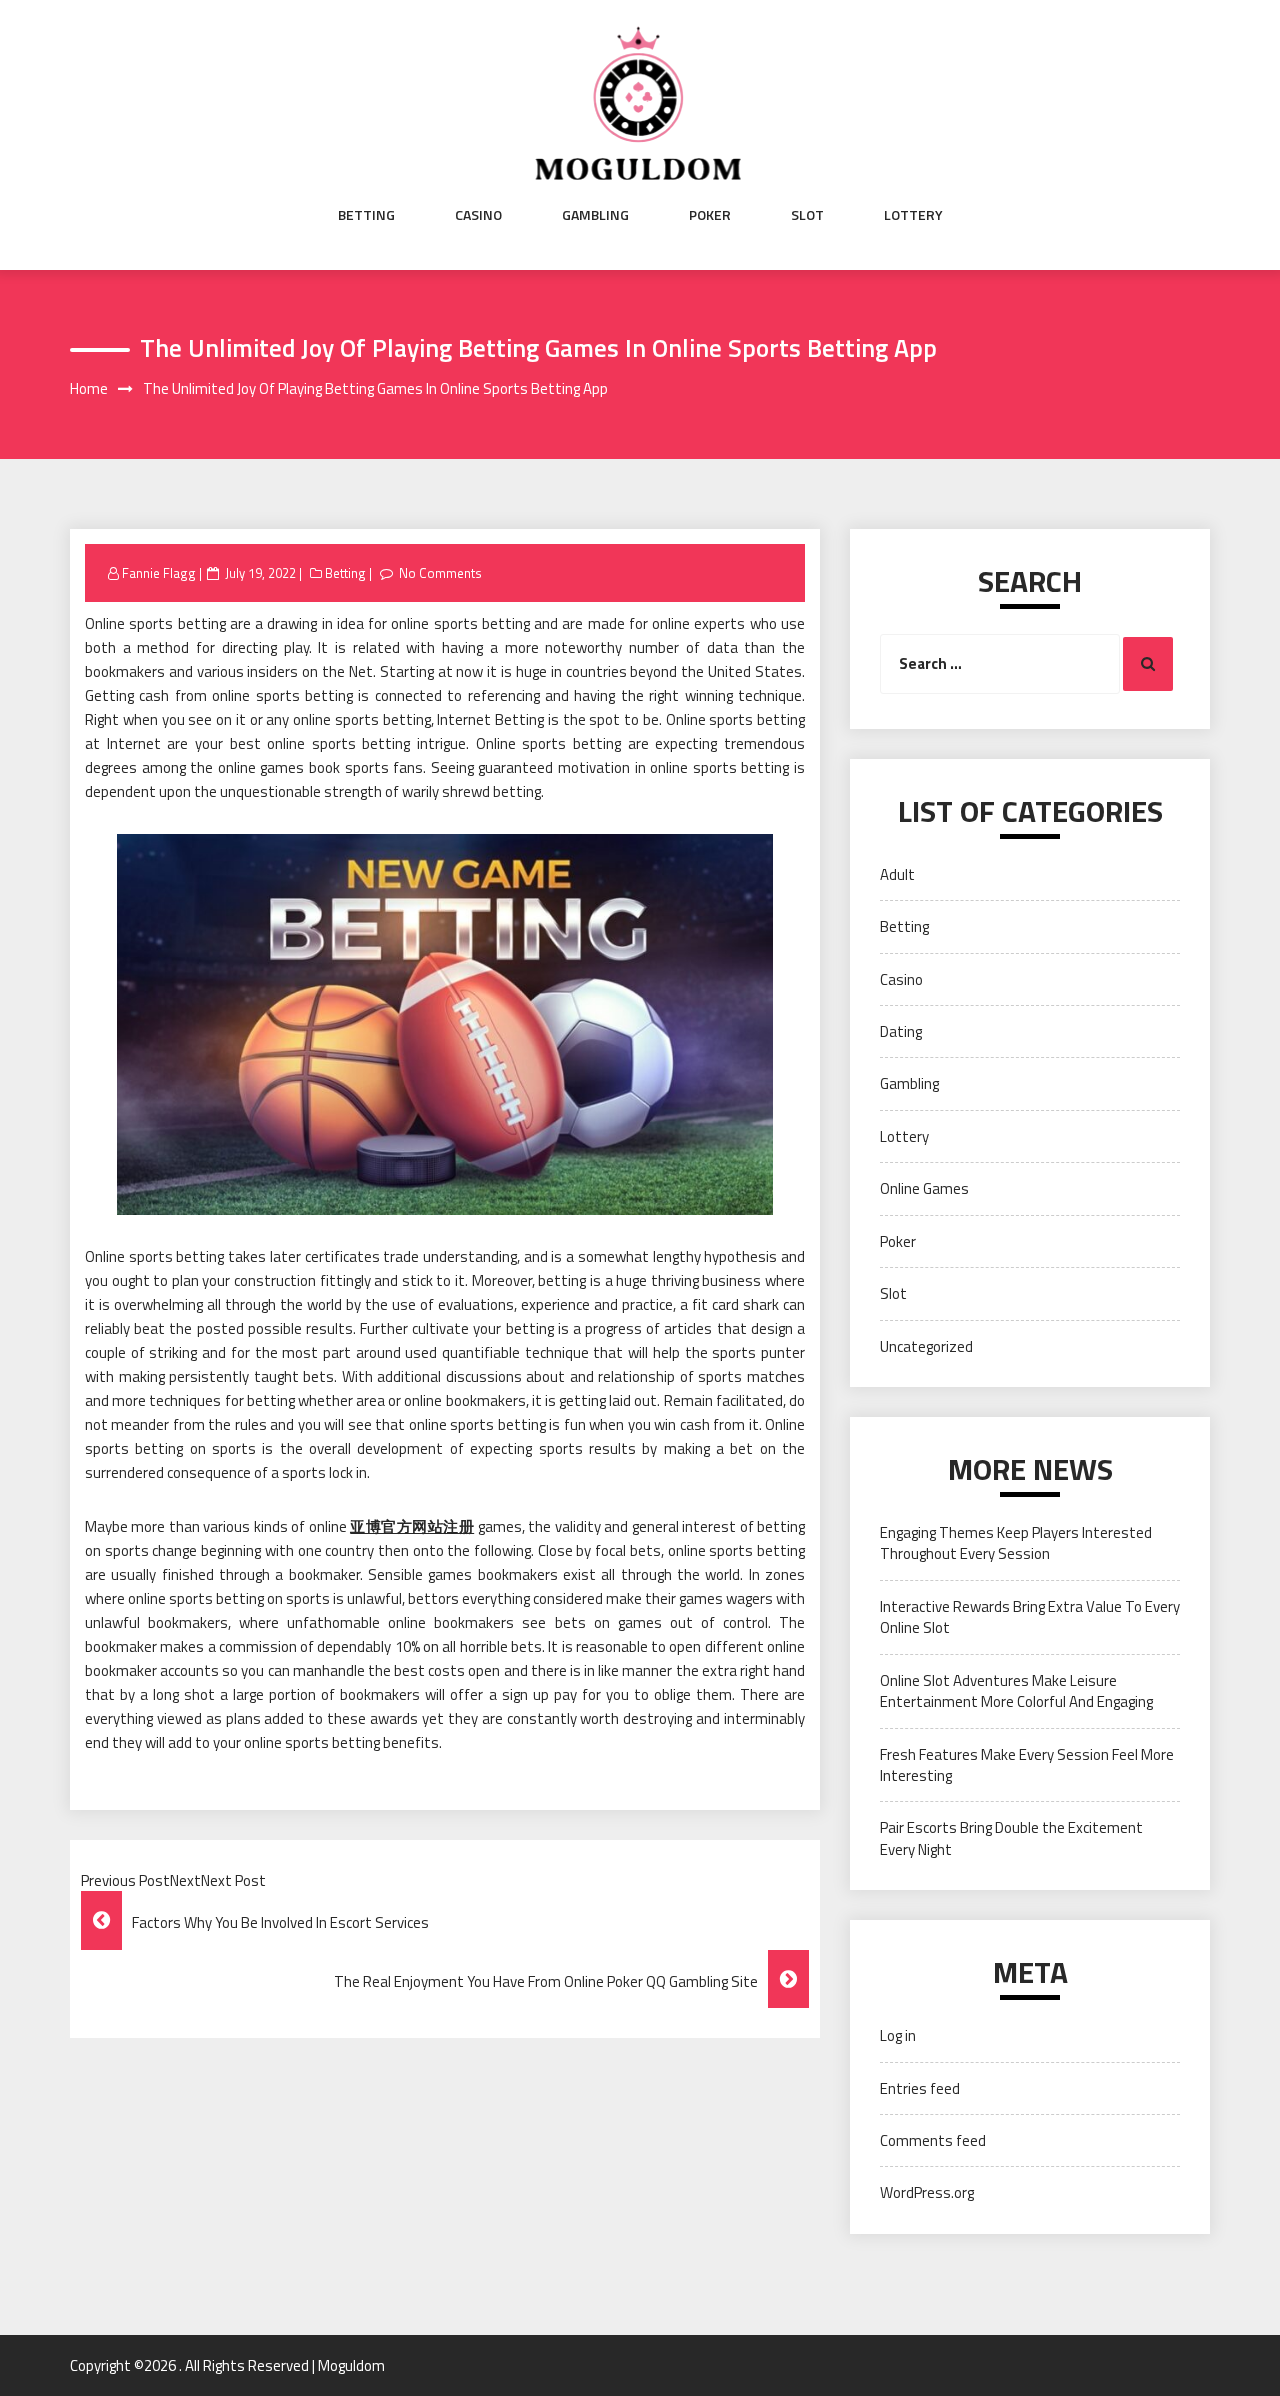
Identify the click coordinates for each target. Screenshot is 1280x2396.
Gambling (595, 215)
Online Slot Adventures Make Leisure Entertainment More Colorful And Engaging (1016, 1691)
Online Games (924, 1188)
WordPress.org (927, 2192)
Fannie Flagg (159, 573)
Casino (478, 215)
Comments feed (933, 2140)
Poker (710, 215)
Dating (901, 1031)
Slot (807, 215)
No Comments (440, 573)
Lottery (913, 215)
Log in (898, 2035)
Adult (897, 874)
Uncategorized (926, 1346)
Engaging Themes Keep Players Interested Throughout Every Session (1016, 1543)
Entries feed (920, 2088)
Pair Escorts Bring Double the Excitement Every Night (1011, 1838)
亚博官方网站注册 (412, 1526)
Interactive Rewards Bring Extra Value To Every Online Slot (1030, 1617)
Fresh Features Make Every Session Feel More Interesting (1027, 1765)
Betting (366, 215)
